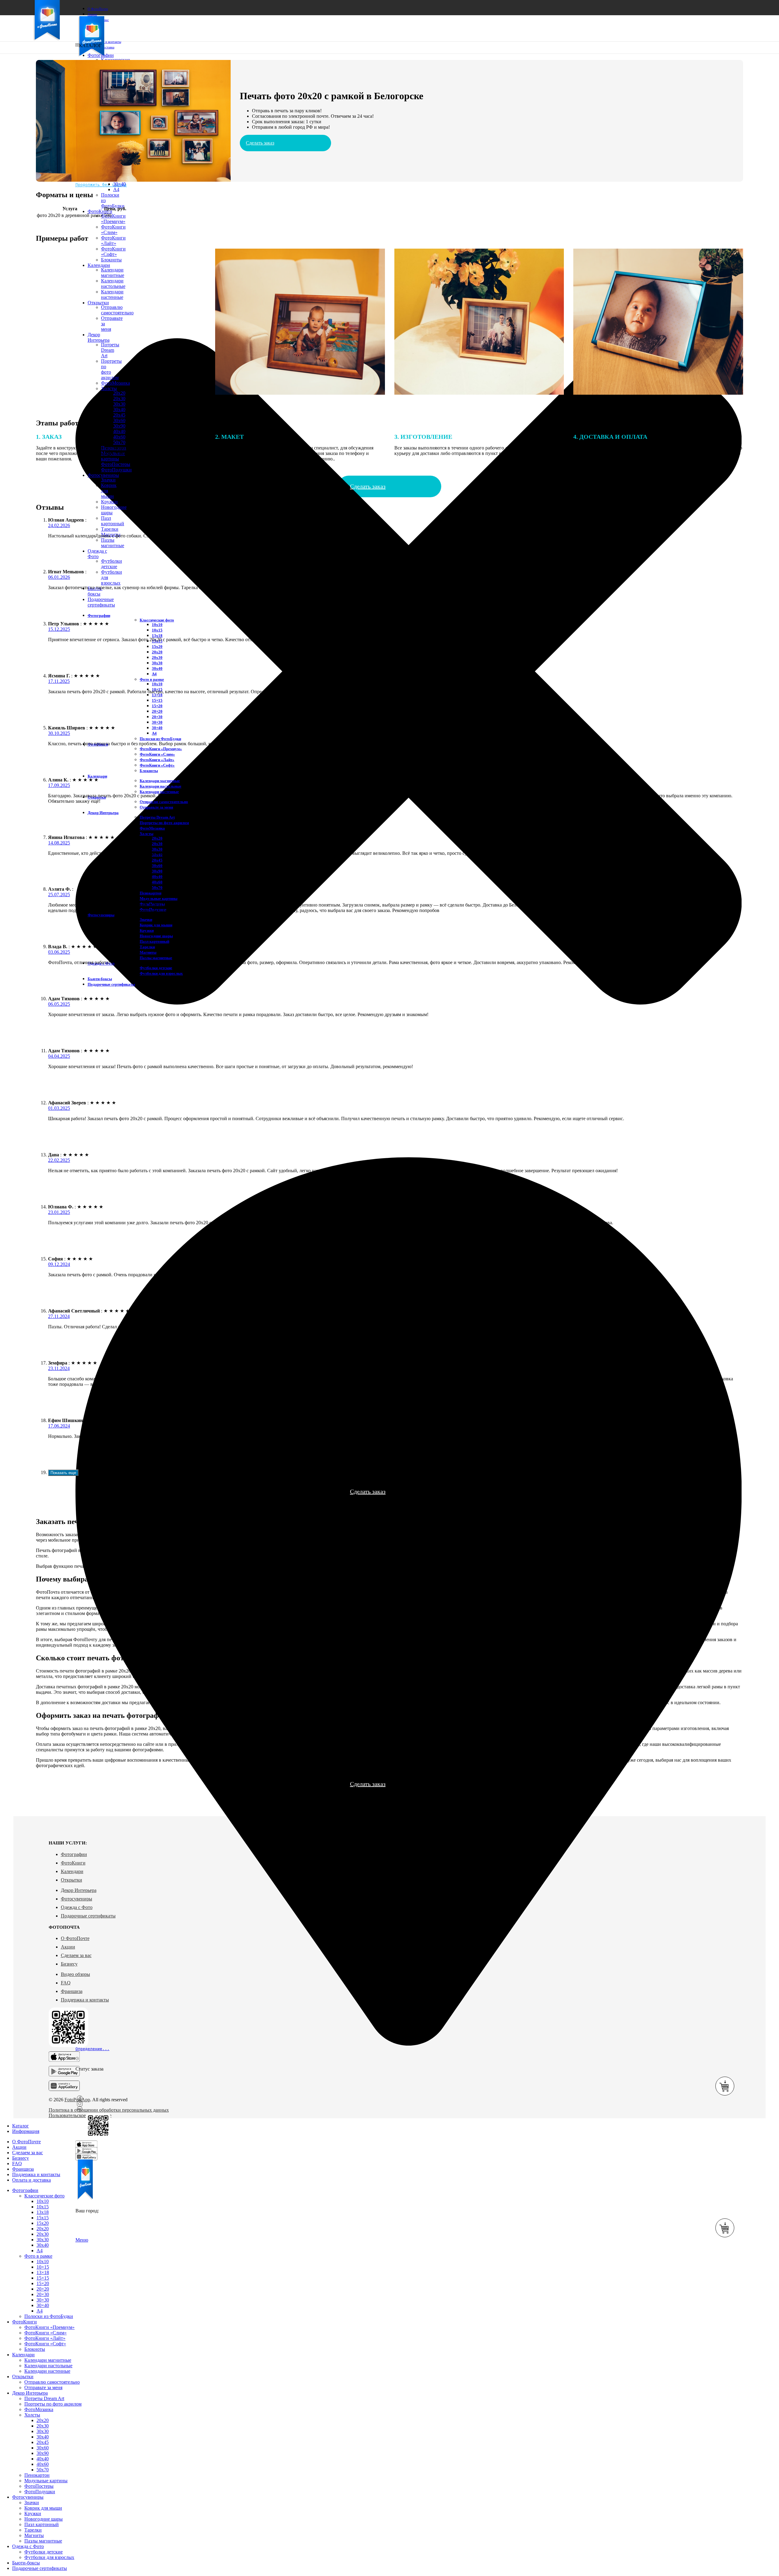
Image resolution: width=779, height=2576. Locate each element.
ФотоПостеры (39, 2486)
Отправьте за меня (156, 807)
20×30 (157, 717)
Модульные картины (159, 898)
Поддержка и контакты (85, 2000)
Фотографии (74, 1854)
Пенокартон (150, 893)
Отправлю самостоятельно (164, 802)
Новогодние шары (156, 936)
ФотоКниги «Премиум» (113, 219)
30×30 (157, 722)
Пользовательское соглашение (80, 2115)
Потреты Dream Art (157, 817)
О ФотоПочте (75, 1938)
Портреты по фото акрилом (164, 823)
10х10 (157, 625)
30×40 (119, 184)
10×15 (43, 2267)
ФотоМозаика (152, 828)
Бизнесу (69, 1964)
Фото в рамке (152, 679)
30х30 (119, 404)
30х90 (119, 426)
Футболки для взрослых (161, 973)
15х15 (43, 2218)
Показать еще (63, 1473)
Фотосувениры (77, 1899)
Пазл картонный (113, 521)
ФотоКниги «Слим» (113, 230)
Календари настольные (161, 786)
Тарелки (110, 529)
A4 (116, 189)
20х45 (119, 415)
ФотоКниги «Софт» (157, 765)
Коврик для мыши (156, 925)
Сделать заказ (260, 143)
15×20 (157, 706)
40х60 (157, 882)
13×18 (157, 695)
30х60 (119, 420)
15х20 (157, 647)
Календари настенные (159, 792)
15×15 (157, 700)
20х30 (119, 398)
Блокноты (149, 771)
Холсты (147, 834)
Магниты (148, 952)
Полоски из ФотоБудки (160, 739)
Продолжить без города (101, 185)
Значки (108, 480)
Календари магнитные (160, 781)
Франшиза (72, 1991)
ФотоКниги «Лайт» (113, 241)
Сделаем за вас (76, 1955)
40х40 (119, 431)
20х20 (157, 652)
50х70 (157, 888)
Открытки (72, 1880)
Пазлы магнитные (113, 543)
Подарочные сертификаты (88, 1916)
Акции (68, 1947)
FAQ (66, 1983)
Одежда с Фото (77, 1907)
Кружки (109, 502)
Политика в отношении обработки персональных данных (109, 2110)
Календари (72, 1871)
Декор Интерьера (79, 1890)
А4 (154, 674)
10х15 (157, 630)
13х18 (157, 636)
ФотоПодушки (116, 470)
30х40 (119, 409)
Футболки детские (112, 564)
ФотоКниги (73, 1863)
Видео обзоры (75, 1974)
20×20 (157, 711)
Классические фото (157, 620)
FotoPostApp (77, 2100)
